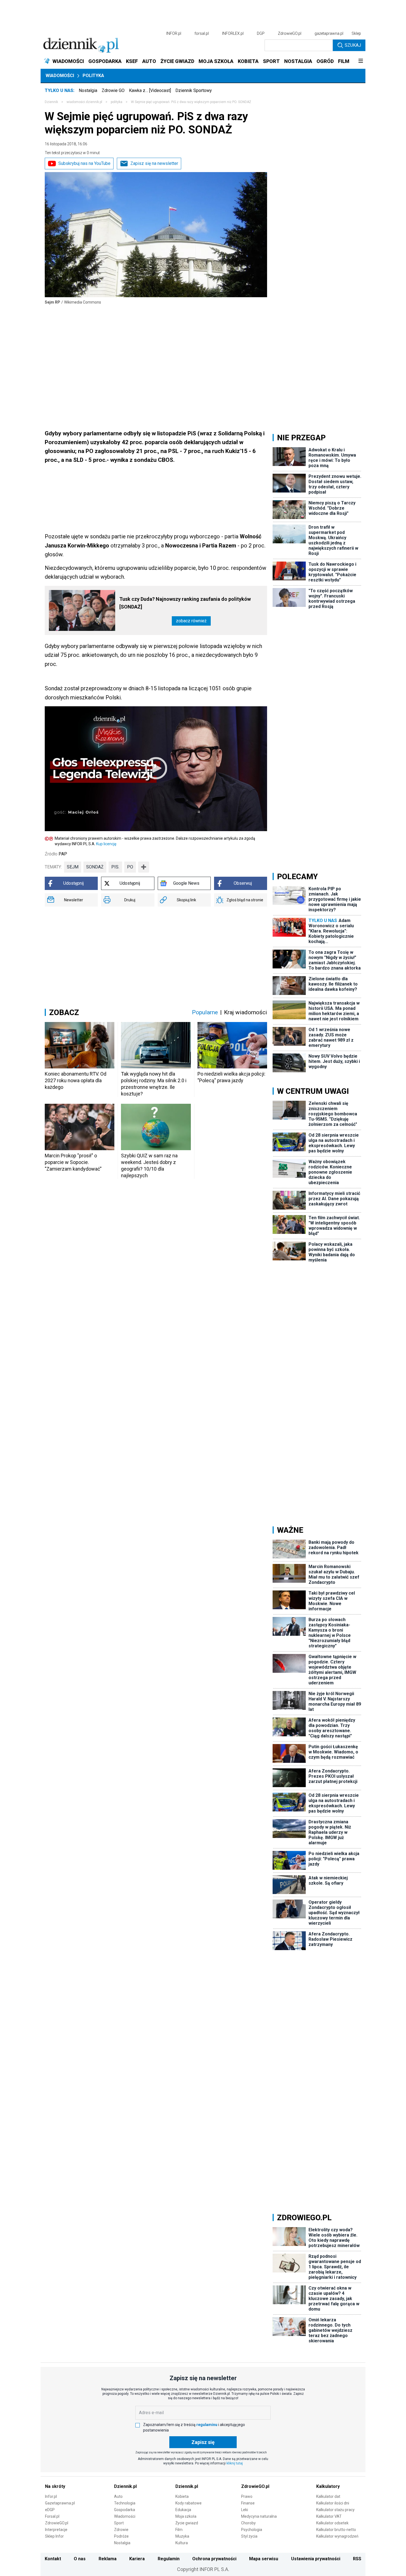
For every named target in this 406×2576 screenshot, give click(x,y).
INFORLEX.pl (233, 33)
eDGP (50, 2510)
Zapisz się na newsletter (154, 163)
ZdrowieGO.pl (290, 33)
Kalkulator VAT (329, 2516)
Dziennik (51, 102)
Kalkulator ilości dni (333, 2503)
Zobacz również (191, 621)
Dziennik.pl (125, 2486)
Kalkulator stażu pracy (335, 2510)
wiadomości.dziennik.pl (84, 102)
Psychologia (252, 2530)
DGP (261, 33)
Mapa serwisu (264, 2559)
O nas (80, 2559)
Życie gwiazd (187, 2523)
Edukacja (183, 2510)
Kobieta (182, 2496)
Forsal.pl (52, 2516)
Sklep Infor (54, 2536)
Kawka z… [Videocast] (150, 90)
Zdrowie (121, 2530)
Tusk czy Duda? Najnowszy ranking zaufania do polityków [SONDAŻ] (185, 603)
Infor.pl (51, 2496)
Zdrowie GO (113, 90)
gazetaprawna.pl (329, 33)
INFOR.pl (174, 33)
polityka (117, 102)
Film (179, 2530)
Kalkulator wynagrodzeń (337, 2536)
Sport (119, 2523)
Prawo (247, 2496)
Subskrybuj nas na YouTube (84, 163)
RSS (357, 2559)
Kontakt (53, 2559)
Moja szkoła (186, 2516)
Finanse (248, 2503)
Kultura (182, 2543)
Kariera (137, 2559)
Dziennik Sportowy (194, 90)
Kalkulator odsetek (332, 2523)
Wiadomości (60, 76)
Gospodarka (125, 2510)
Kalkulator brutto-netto (336, 2530)
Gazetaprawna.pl (60, 2503)
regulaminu (207, 2425)
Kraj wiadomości (246, 1012)
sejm (73, 867)
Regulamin (169, 2559)
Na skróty (55, 2486)
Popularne (205, 1012)
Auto (118, 2496)
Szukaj (353, 45)
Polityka (93, 76)
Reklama (108, 2559)
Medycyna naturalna (259, 2516)
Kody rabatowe (188, 2503)
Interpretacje (56, 2530)
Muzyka (182, 2536)
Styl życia (249, 2536)
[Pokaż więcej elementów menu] (361, 61)
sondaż (95, 867)
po (130, 867)
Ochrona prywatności (214, 2559)
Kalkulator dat (328, 2496)
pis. (115, 867)
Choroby (248, 2523)
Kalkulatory (328, 2486)
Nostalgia (88, 90)
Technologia (125, 2503)
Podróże (121, 2536)
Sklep (356, 33)
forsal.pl (202, 33)
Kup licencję (106, 844)
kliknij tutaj (235, 2463)
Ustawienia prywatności (316, 2559)
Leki (245, 2510)
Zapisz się (203, 2442)
